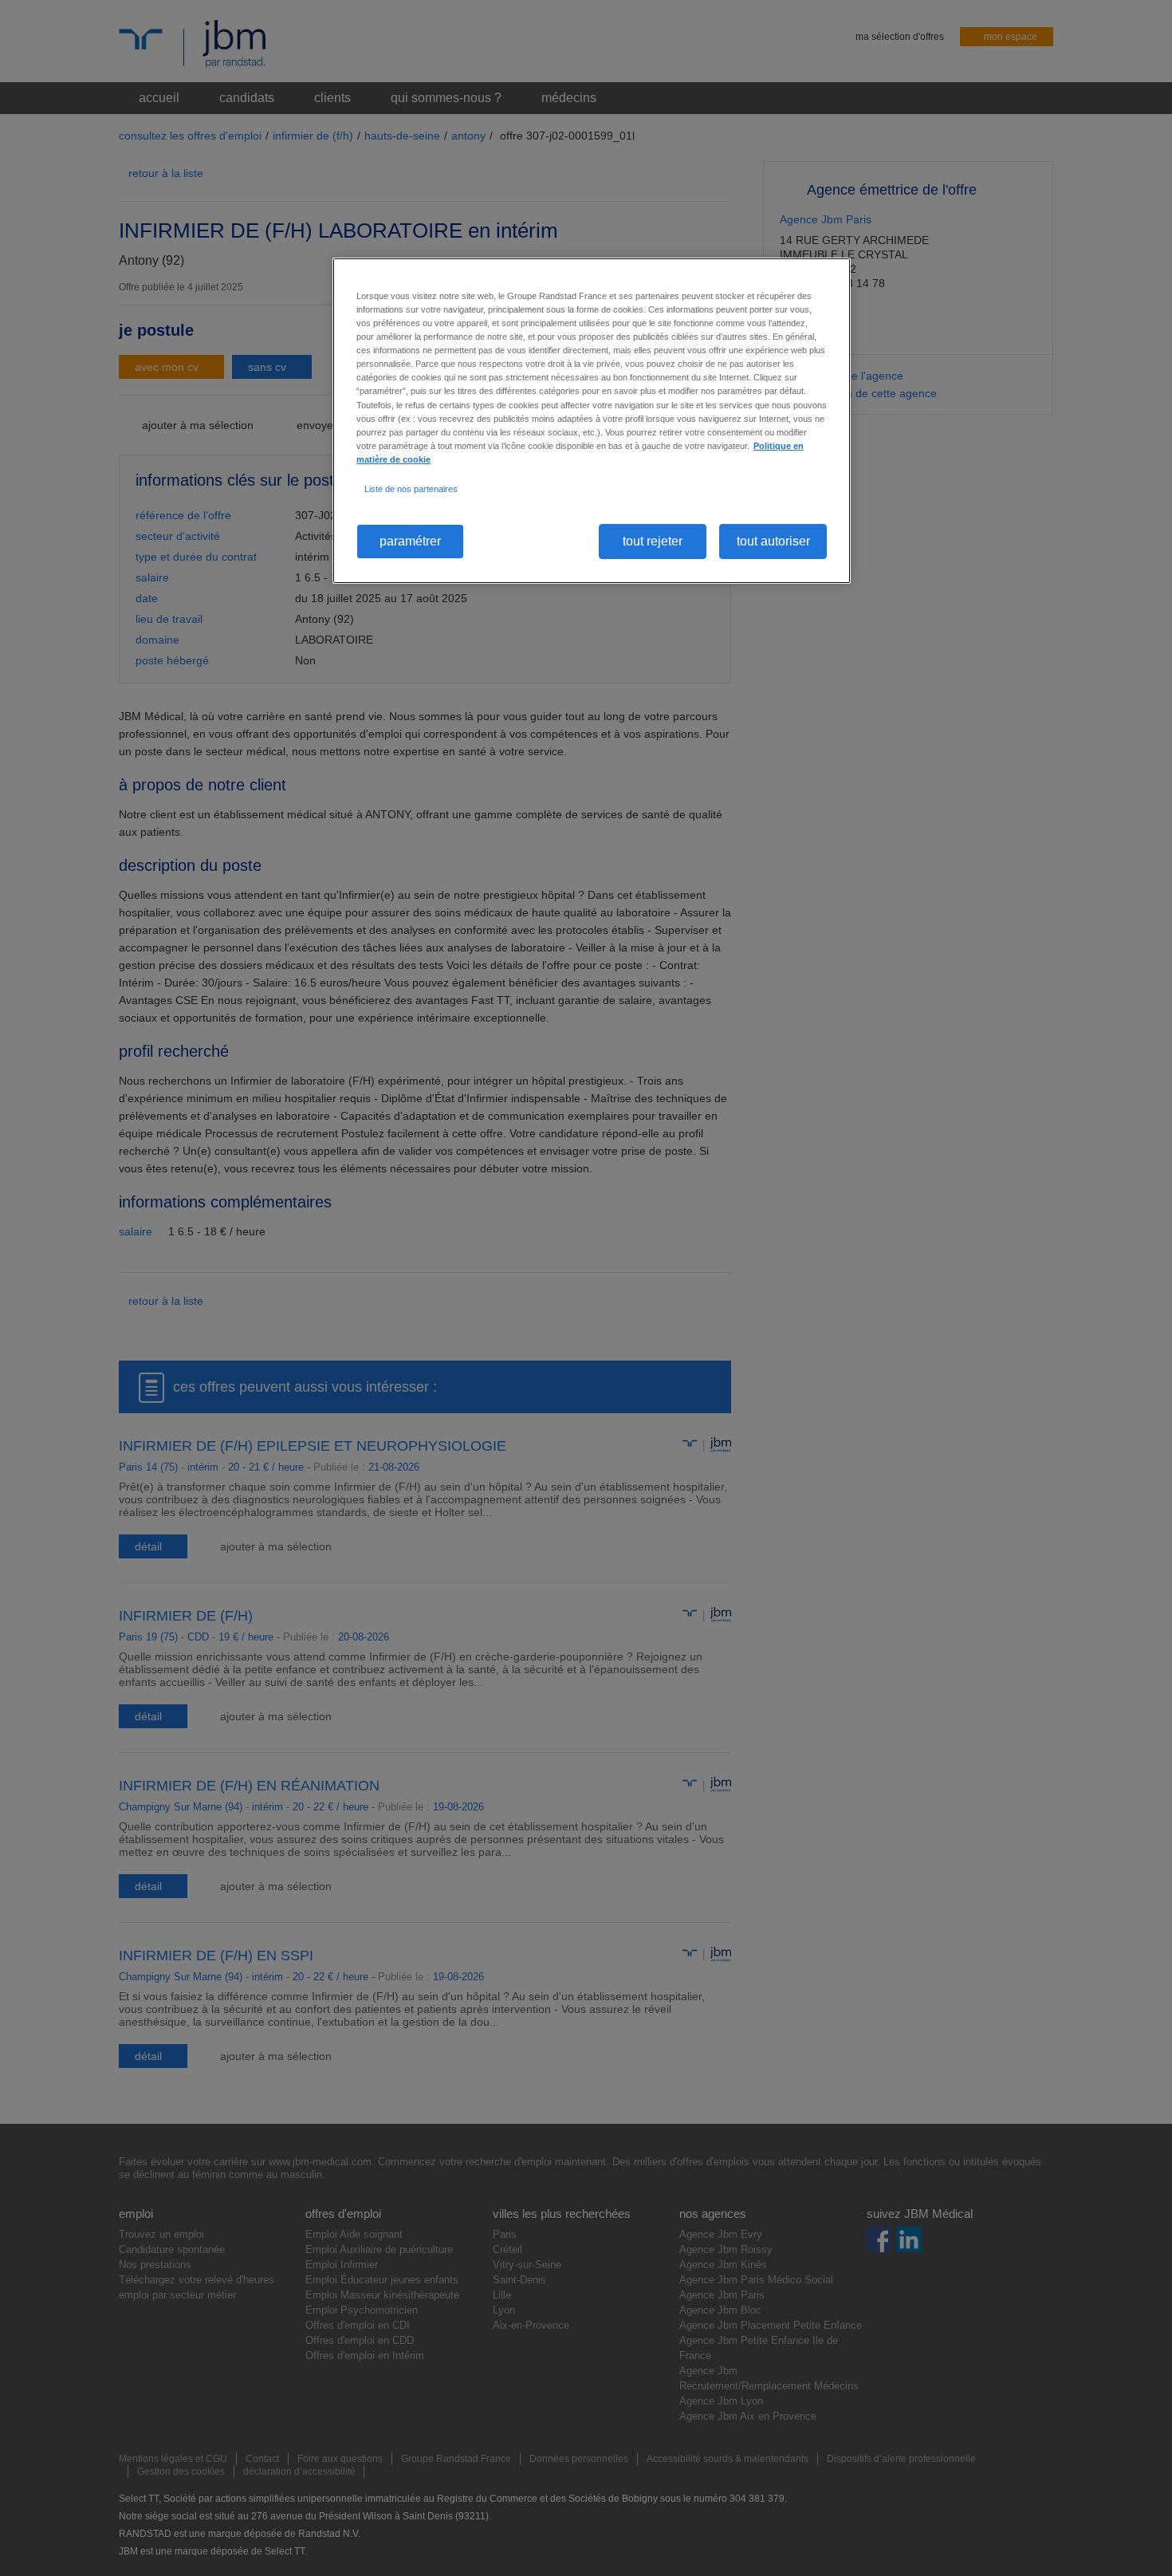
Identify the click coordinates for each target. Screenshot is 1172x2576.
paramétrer (410, 541)
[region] (592, 421)
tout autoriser (773, 541)
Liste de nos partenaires (411, 489)
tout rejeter (653, 541)
